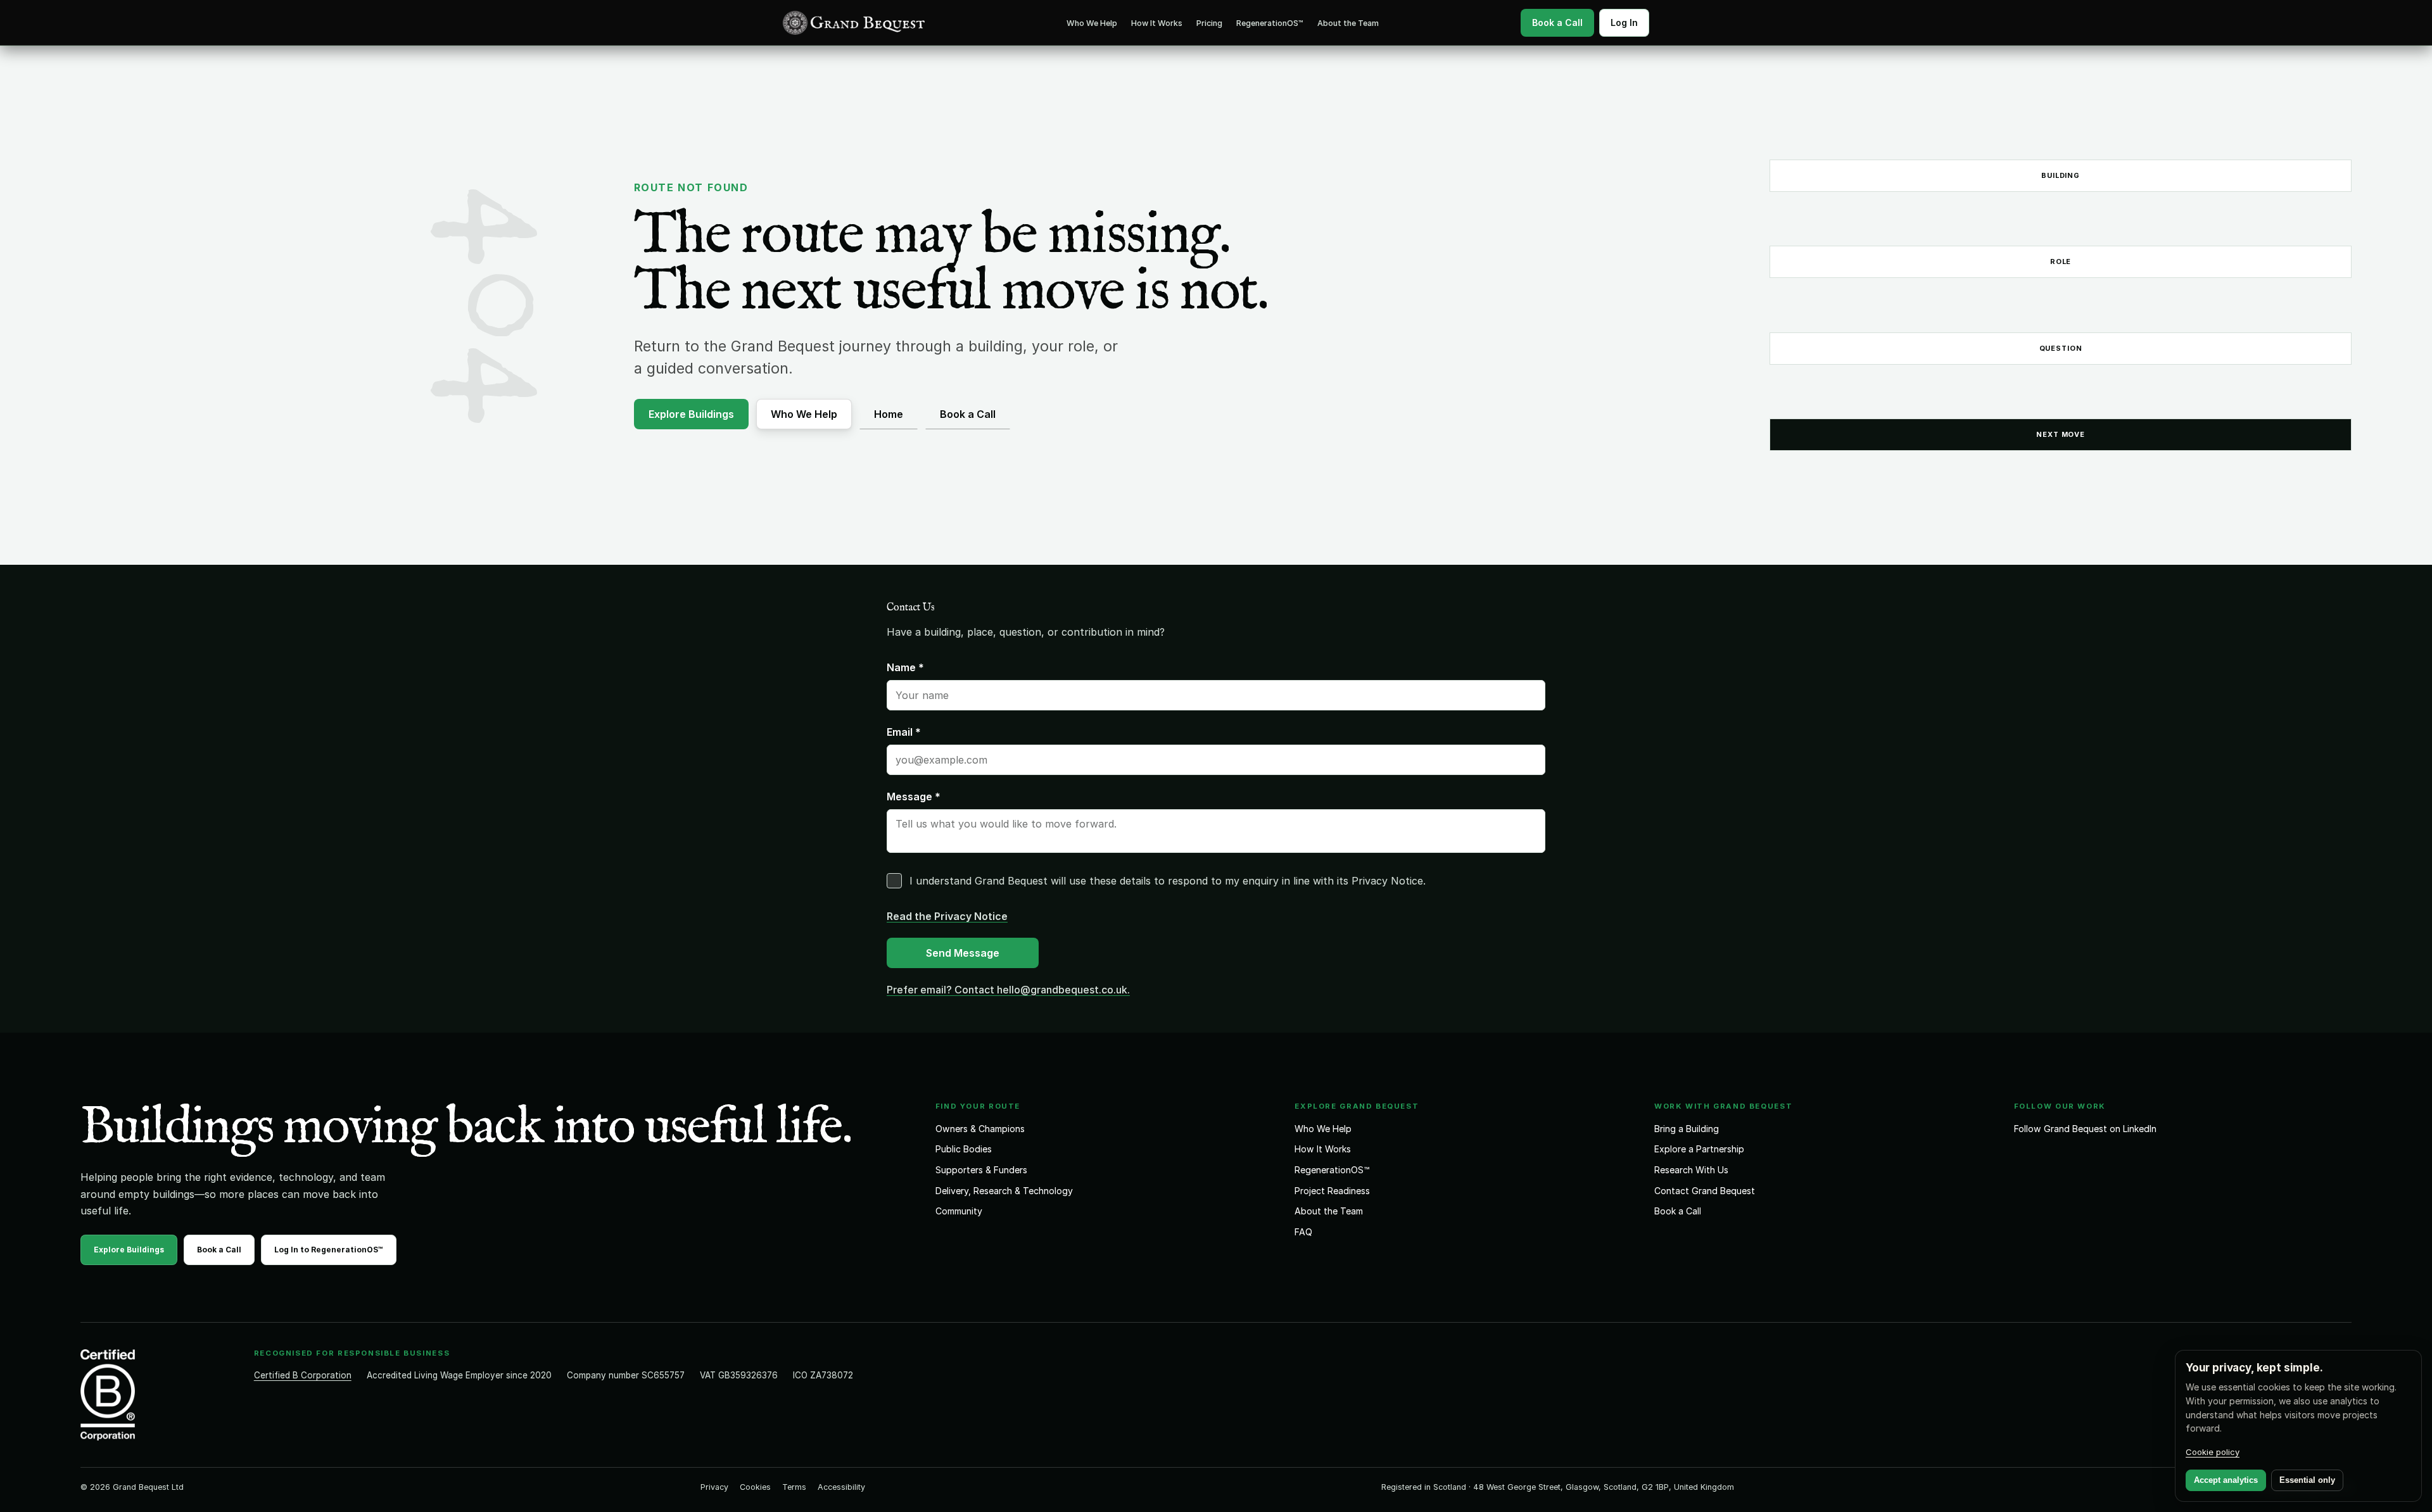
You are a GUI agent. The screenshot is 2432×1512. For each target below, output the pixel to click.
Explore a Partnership (1699, 1149)
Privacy (714, 1487)
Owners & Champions (980, 1129)
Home (889, 414)
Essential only (2307, 1480)
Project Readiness (1332, 1191)
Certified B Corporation (303, 1375)
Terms (794, 1487)
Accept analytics (2226, 1480)
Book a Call (968, 414)
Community (959, 1211)
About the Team (1348, 23)
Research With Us (1691, 1170)
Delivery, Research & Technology (1004, 1191)
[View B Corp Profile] (156, 1395)
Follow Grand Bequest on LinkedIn (2085, 1129)
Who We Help (1092, 23)
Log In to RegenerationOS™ (329, 1250)
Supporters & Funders (981, 1170)
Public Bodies (964, 1149)
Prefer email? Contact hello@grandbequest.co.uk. (1008, 990)
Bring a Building (1687, 1129)
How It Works (1157, 23)
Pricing (1209, 23)
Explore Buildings (691, 414)
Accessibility (841, 1487)
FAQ (1303, 1232)
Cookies (755, 1487)
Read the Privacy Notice (947, 916)
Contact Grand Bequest (1705, 1191)
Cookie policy (2213, 1452)
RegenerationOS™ (1270, 23)
